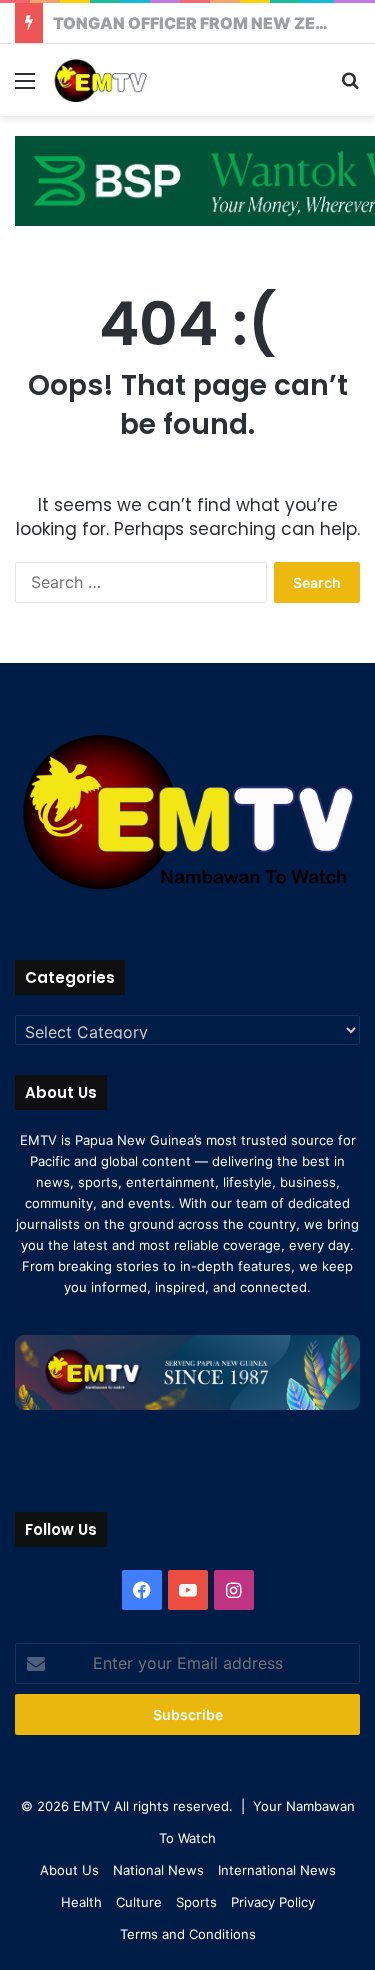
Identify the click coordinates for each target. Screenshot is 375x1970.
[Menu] (25, 87)
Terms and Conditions (188, 1934)
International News (277, 1870)
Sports (196, 1902)
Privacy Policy (273, 1902)
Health (81, 1902)
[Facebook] (142, 1590)
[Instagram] (234, 1590)
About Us (69, 1870)
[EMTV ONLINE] (130, 80)
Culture (139, 1902)
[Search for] (350, 87)
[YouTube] (188, 1590)
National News (158, 1870)
